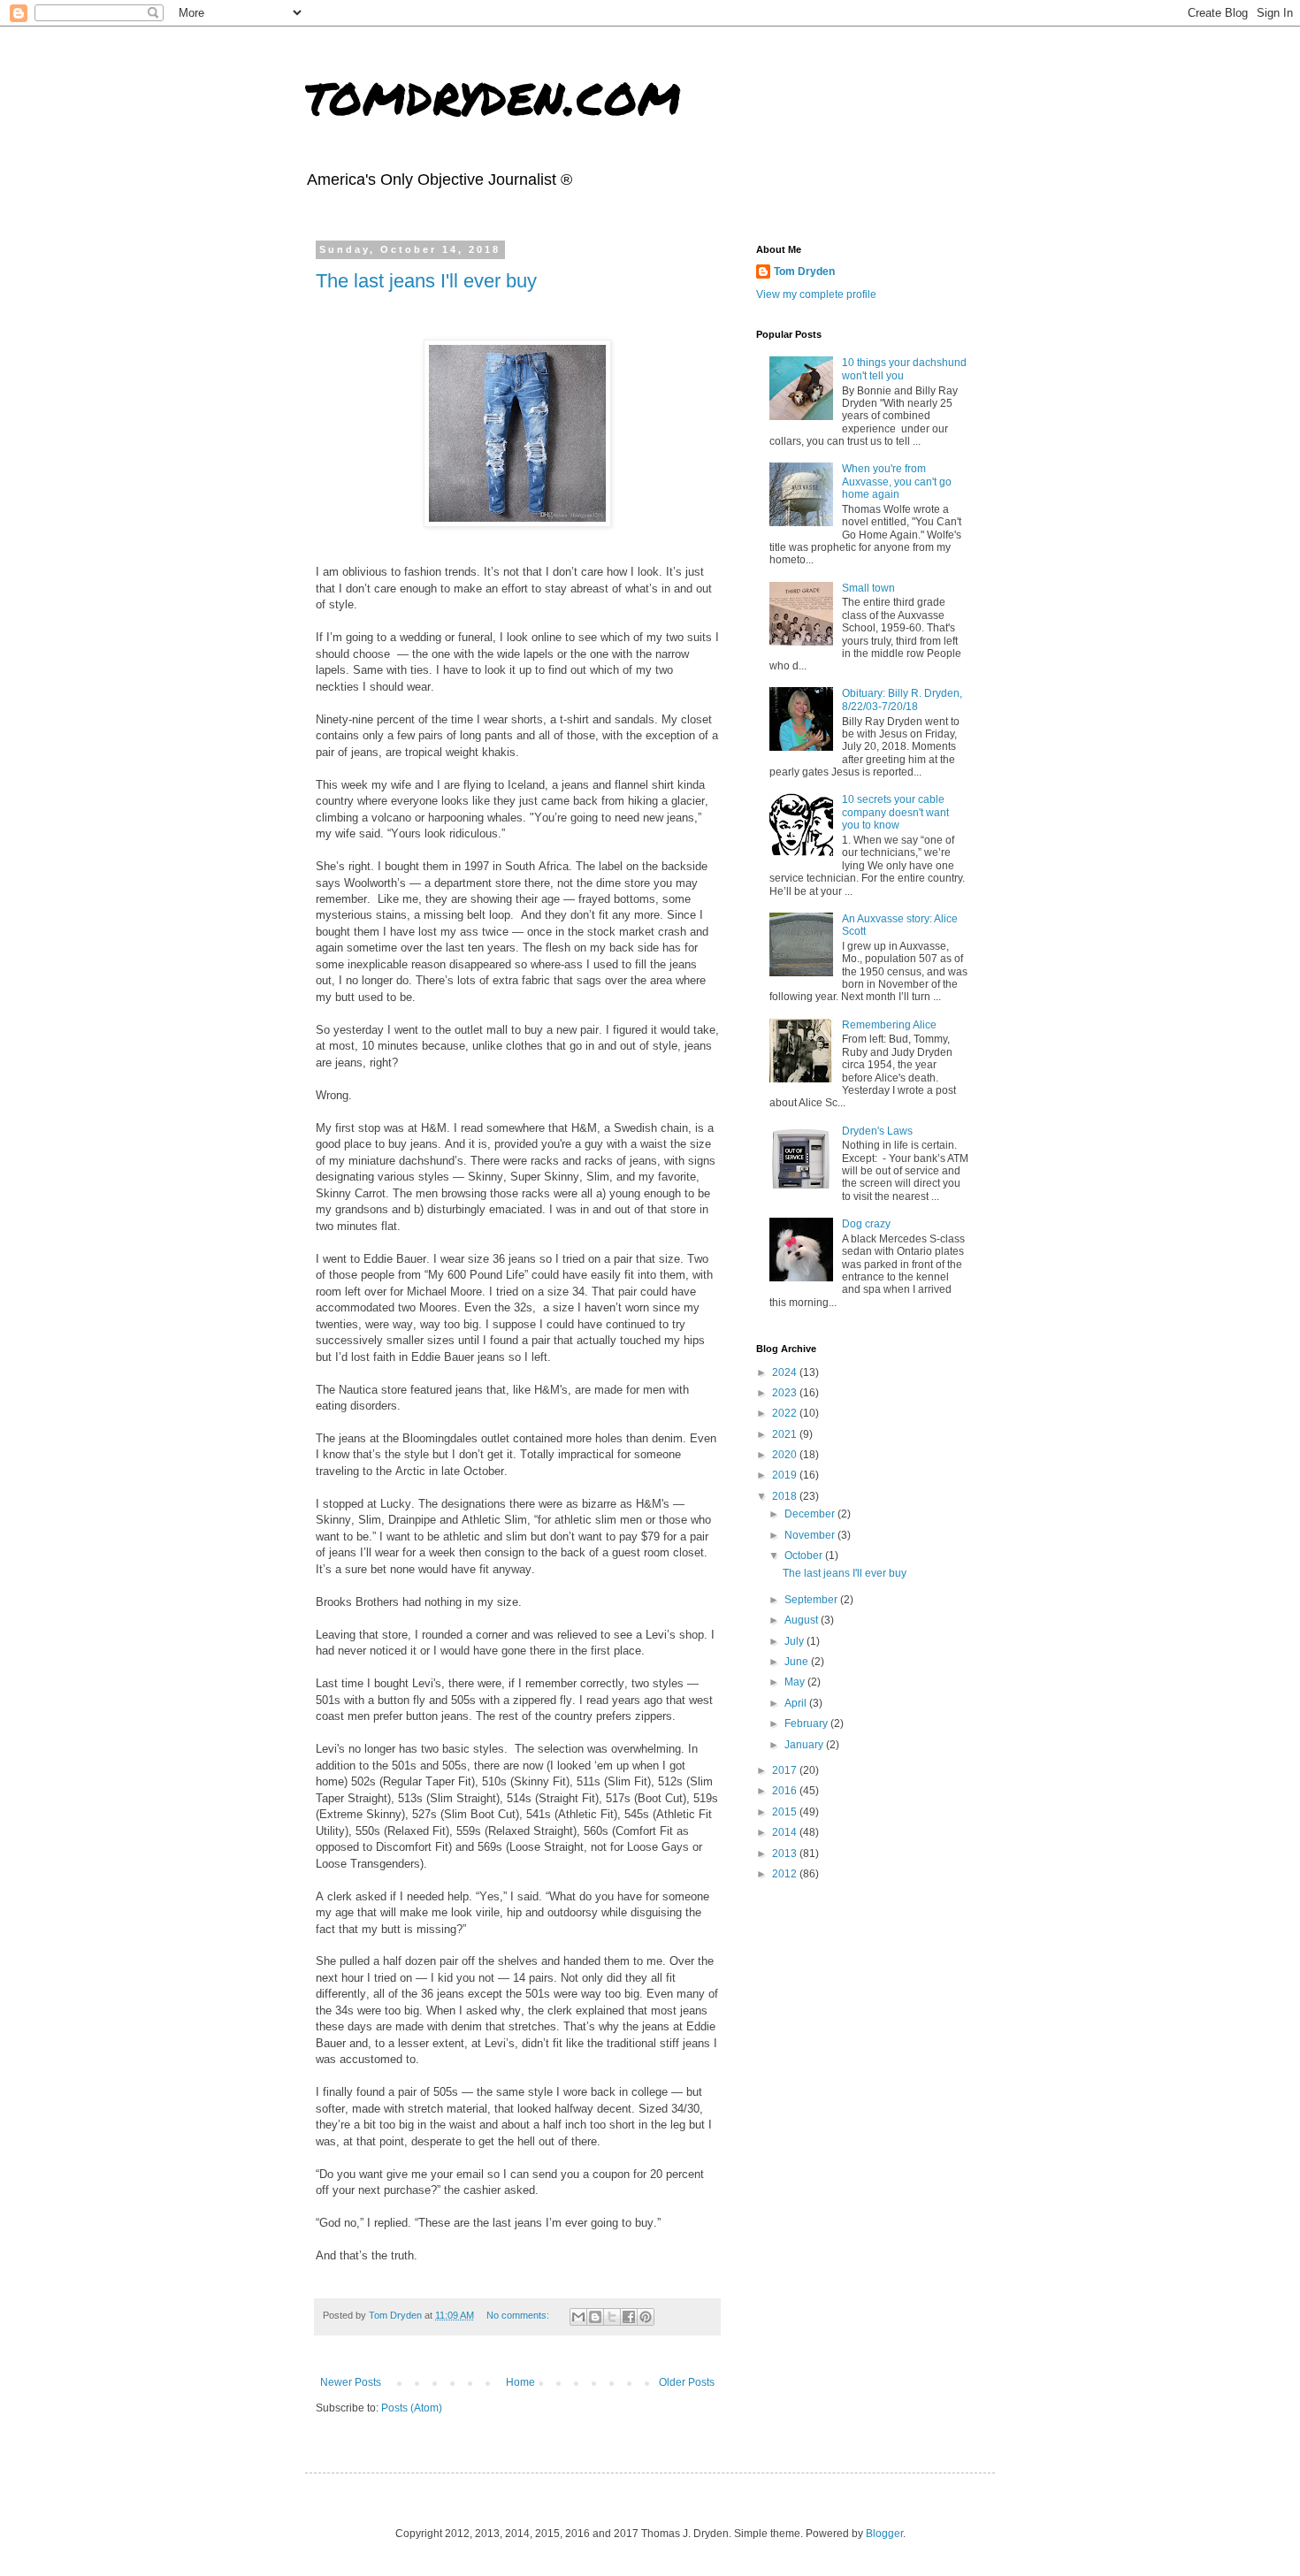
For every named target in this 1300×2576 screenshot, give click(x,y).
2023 (786, 1393)
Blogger (884, 2534)
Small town (868, 588)
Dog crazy (866, 1224)
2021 (786, 1434)
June (798, 1662)
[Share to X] (612, 2317)
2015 (786, 1812)
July (795, 1641)
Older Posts (687, 2382)
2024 (786, 1372)
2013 (786, 1854)
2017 (786, 1770)
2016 (786, 1791)
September (812, 1600)
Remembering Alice (889, 1025)
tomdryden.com (493, 94)
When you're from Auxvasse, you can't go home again (897, 482)
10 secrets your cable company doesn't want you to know (895, 812)
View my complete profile (816, 294)
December (811, 1514)
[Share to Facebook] (629, 2317)
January (805, 1745)
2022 (786, 1413)
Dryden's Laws (877, 1131)
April (797, 1703)
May (796, 1682)
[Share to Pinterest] (646, 2317)
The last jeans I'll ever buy (426, 281)
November (811, 1535)
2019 (786, 1475)
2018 (786, 1496)
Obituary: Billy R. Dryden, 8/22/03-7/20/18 (902, 699)
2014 (786, 1832)
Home (520, 2382)
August (803, 1620)
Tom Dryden (804, 271)
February (807, 1724)
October (805, 1556)
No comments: (519, 2315)
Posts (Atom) (412, 2408)
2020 (786, 1455)
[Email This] (578, 2317)
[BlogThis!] (595, 2317)
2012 (786, 1874)
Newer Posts (351, 2382)
